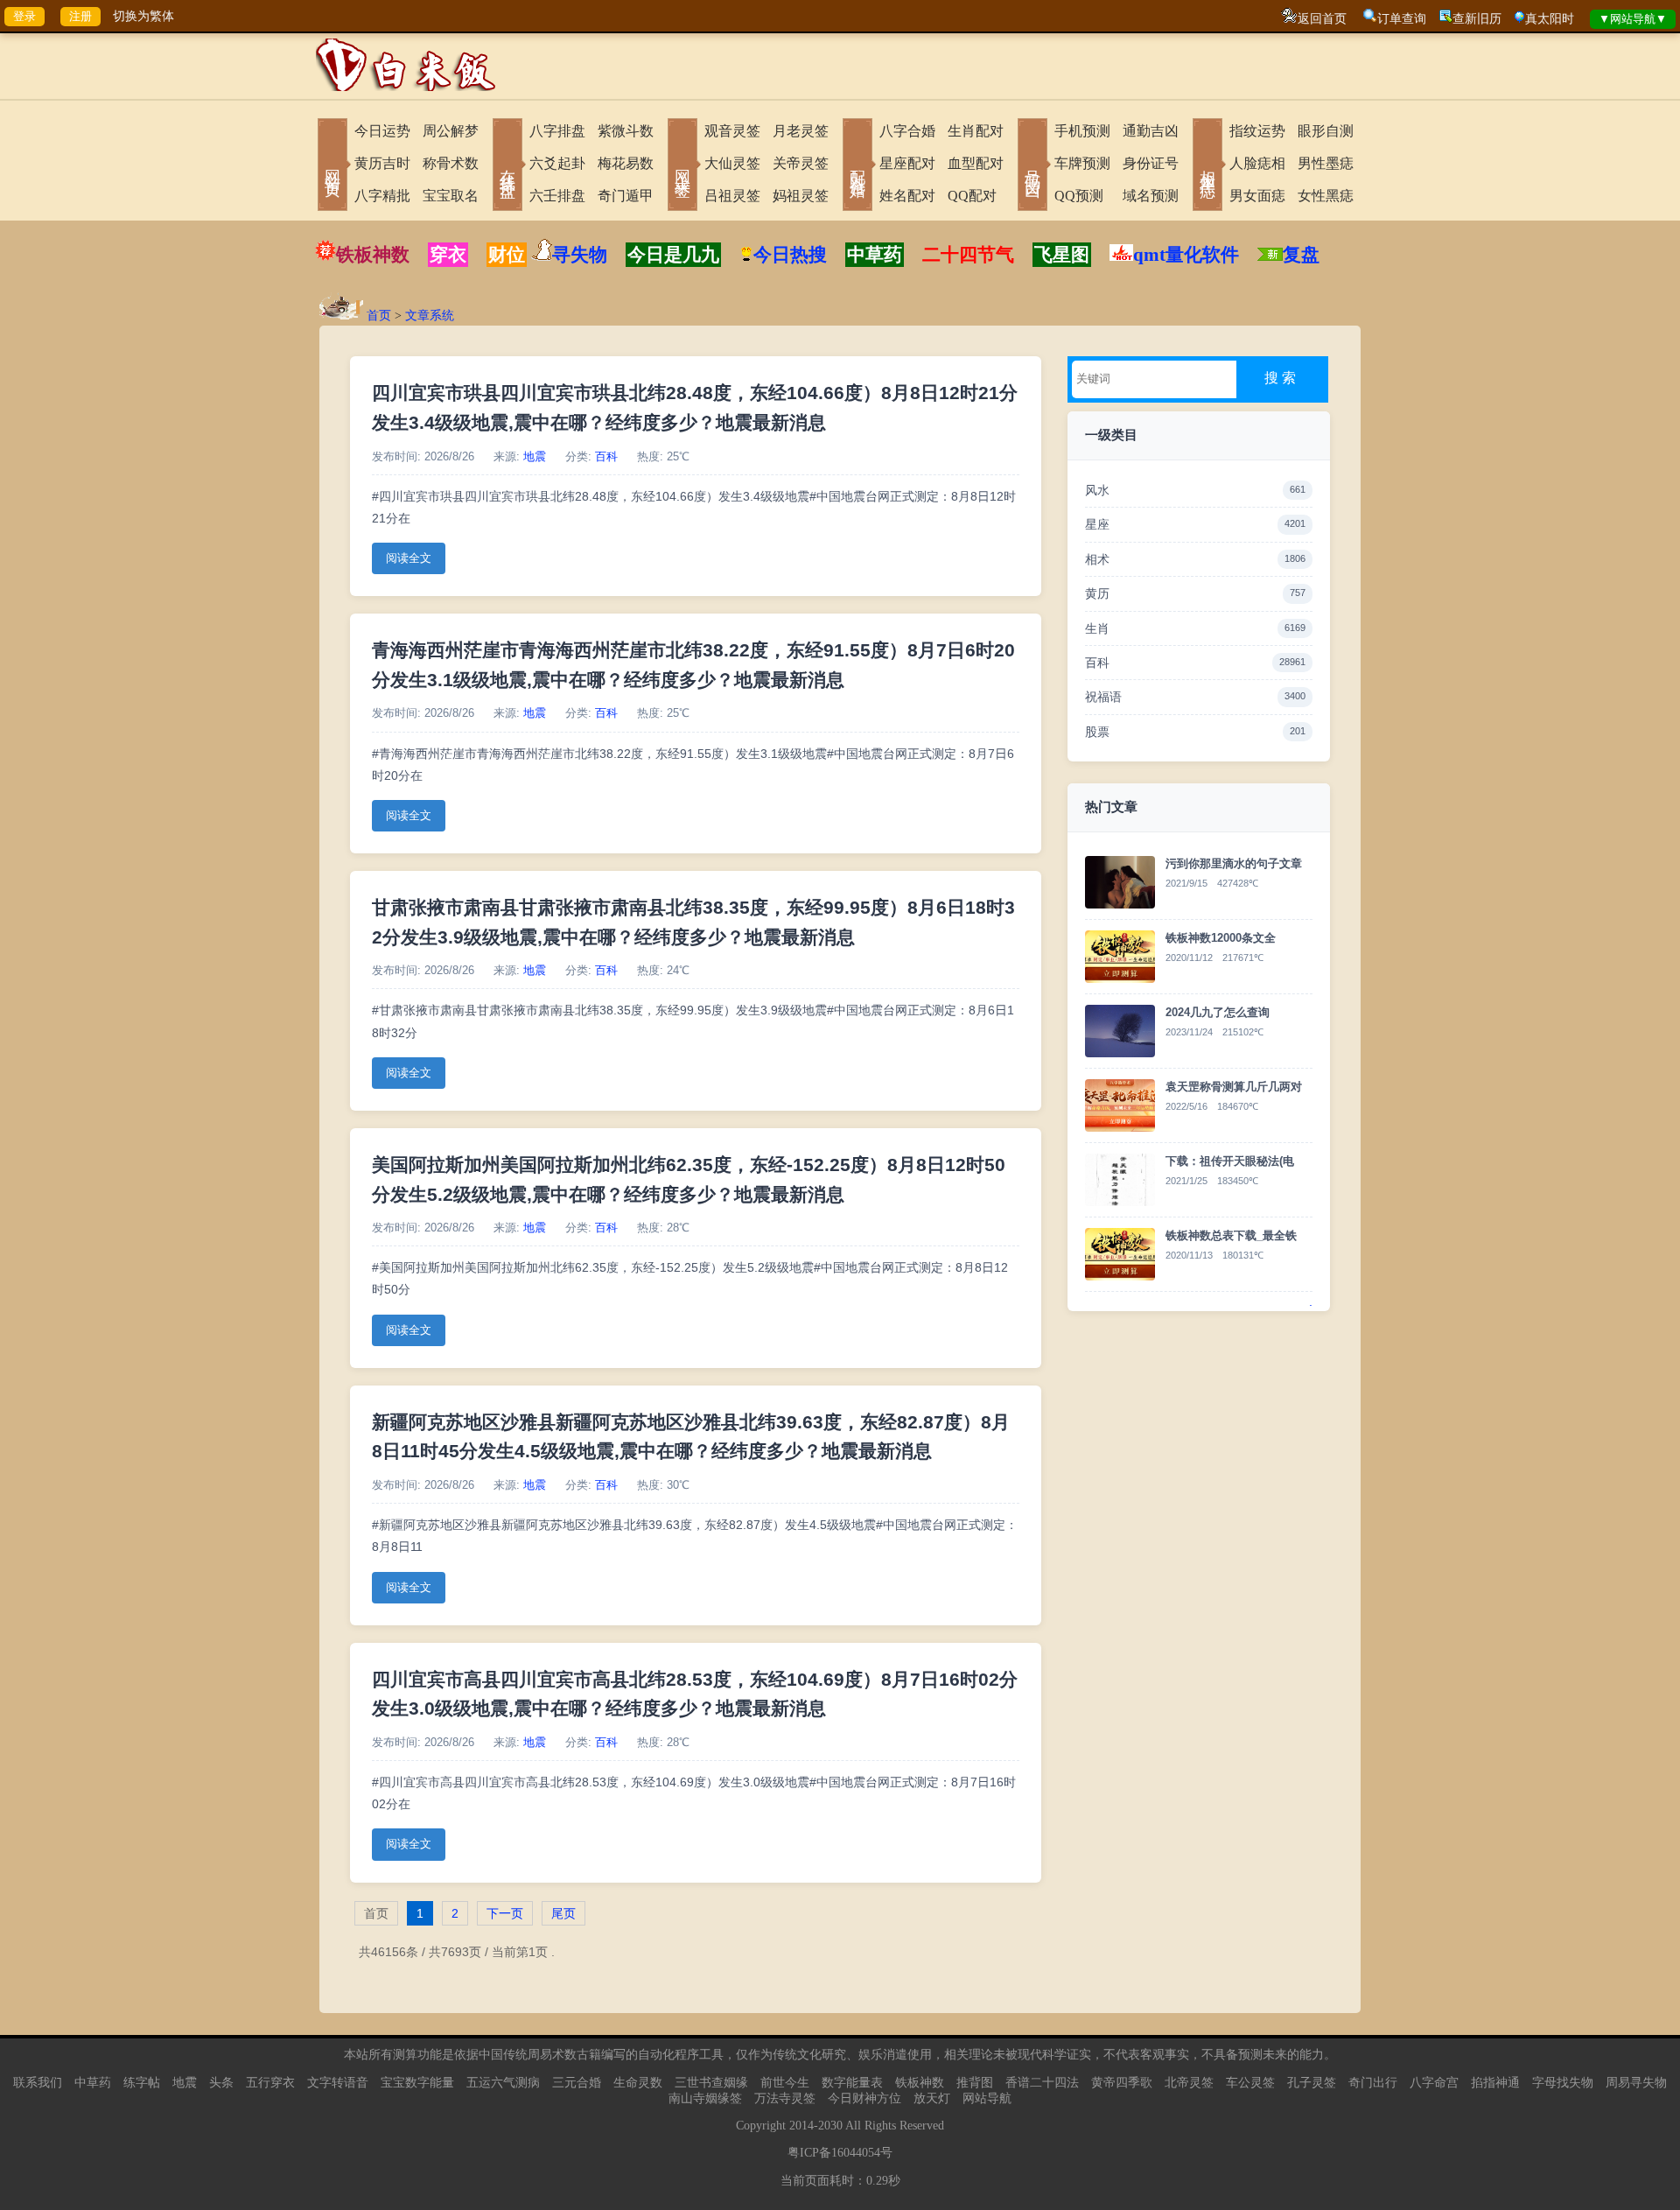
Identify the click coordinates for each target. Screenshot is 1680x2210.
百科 (606, 457)
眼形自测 (1326, 131)
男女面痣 (1257, 196)
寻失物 (580, 255)
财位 (507, 255)
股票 (1195, 732)
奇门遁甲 (626, 196)
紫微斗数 (626, 131)
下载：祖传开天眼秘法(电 (1230, 1161)
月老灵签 (801, 131)
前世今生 (785, 2083)
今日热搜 (790, 255)
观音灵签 (732, 131)
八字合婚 (907, 131)
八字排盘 (557, 131)
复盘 (1301, 255)
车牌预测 (1082, 163)
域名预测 (1151, 196)
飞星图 (1062, 255)
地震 (535, 457)
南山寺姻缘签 (705, 2098)
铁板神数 (373, 255)
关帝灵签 (801, 163)
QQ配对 (972, 196)
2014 (801, 2126)
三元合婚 (577, 2083)
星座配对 (907, 163)
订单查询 (1402, 19)
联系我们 (38, 2083)
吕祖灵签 (732, 196)
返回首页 (1322, 19)
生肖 (1195, 628)
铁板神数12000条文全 (1221, 938)
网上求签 (682, 166)
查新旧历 (1477, 19)
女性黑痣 (1326, 196)
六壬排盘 (557, 196)
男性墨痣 (1326, 163)
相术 (1195, 559)
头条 (221, 2083)
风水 (1195, 490)
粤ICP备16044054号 (840, 2153)
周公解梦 (451, 131)
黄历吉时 (382, 163)
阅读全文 (409, 558)
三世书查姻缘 (711, 2083)
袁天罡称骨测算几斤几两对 (1234, 1087)
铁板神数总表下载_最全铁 (1231, 1235)
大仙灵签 (732, 163)
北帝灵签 (1189, 2083)
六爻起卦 (557, 163)
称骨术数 (451, 163)
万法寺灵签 (785, 2098)
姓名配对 (907, 196)
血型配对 (976, 163)
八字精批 (382, 196)
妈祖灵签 (801, 196)
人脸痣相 (1257, 163)
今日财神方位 (864, 2098)
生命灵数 (638, 2083)
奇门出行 (1373, 2083)
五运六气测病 (503, 2083)
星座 (1195, 524)
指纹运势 (1257, 131)
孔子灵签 (1312, 2083)
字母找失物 (1563, 2083)
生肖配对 (976, 131)
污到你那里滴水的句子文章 (1234, 863)
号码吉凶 (1032, 166)
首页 (379, 316)
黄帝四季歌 (1122, 2083)
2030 (830, 2126)
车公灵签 (1250, 2083)
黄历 (1195, 593)
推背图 (975, 2083)
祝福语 (1195, 697)
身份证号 (1151, 163)
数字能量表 (852, 2083)
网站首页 (332, 166)
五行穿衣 (270, 2083)
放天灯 (932, 2098)
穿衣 (448, 255)
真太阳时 (1550, 19)
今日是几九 (673, 255)
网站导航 (987, 2098)
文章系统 (430, 316)
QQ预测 (1079, 196)
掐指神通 (1495, 2083)
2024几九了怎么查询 (1218, 1012)
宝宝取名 (451, 196)
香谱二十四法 (1042, 2083)
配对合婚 (857, 166)
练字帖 (142, 2083)
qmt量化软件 (1186, 255)
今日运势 (382, 131)
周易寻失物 (1636, 2083)
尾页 (563, 1913)
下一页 (505, 1913)
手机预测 (1082, 131)
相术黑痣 (1207, 166)
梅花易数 (626, 163)
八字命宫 (1434, 2083)
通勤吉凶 (1151, 131)
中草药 (875, 255)
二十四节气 (968, 255)
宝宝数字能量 (417, 2083)
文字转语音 (338, 2083)
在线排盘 (507, 166)
